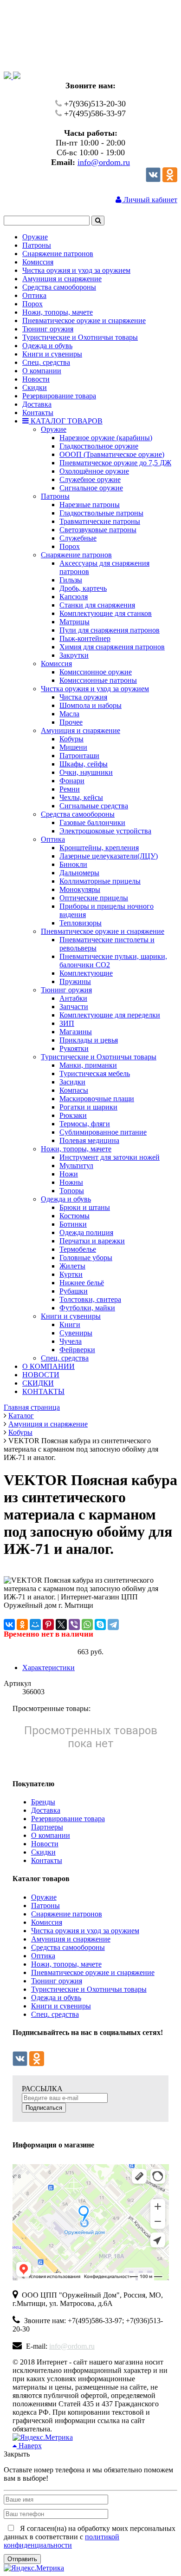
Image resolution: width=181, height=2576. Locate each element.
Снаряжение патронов (67, 1914)
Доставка (46, 1810)
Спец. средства (55, 2014)
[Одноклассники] (170, 180)
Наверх (29, 2446)
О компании (51, 1835)
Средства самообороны (68, 1947)
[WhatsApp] (87, 1625)
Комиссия (47, 1922)
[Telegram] (113, 1625)
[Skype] (100, 1625)
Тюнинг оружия (57, 1981)
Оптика (43, 1956)
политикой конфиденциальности (61, 2541)
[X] (61, 1625)
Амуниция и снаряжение (71, 1939)
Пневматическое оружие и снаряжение (93, 1972)
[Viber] (74, 1625)
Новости (45, 1844)
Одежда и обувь (56, 1998)
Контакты (47, 1860)
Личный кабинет (149, 200)
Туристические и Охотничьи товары (89, 1989)
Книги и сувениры (61, 2006)
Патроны (45, 1906)
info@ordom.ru (104, 162)
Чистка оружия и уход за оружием (85, 1931)
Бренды (43, 1802)
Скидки (43, 1852)
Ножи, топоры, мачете (66, 1964)
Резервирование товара (68, 1819)
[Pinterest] (48, 1625)
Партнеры (47, 1827)
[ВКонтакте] (9, 1625)
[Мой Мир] (35, 1625)
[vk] (153, 180)
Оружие (44, 1897)
